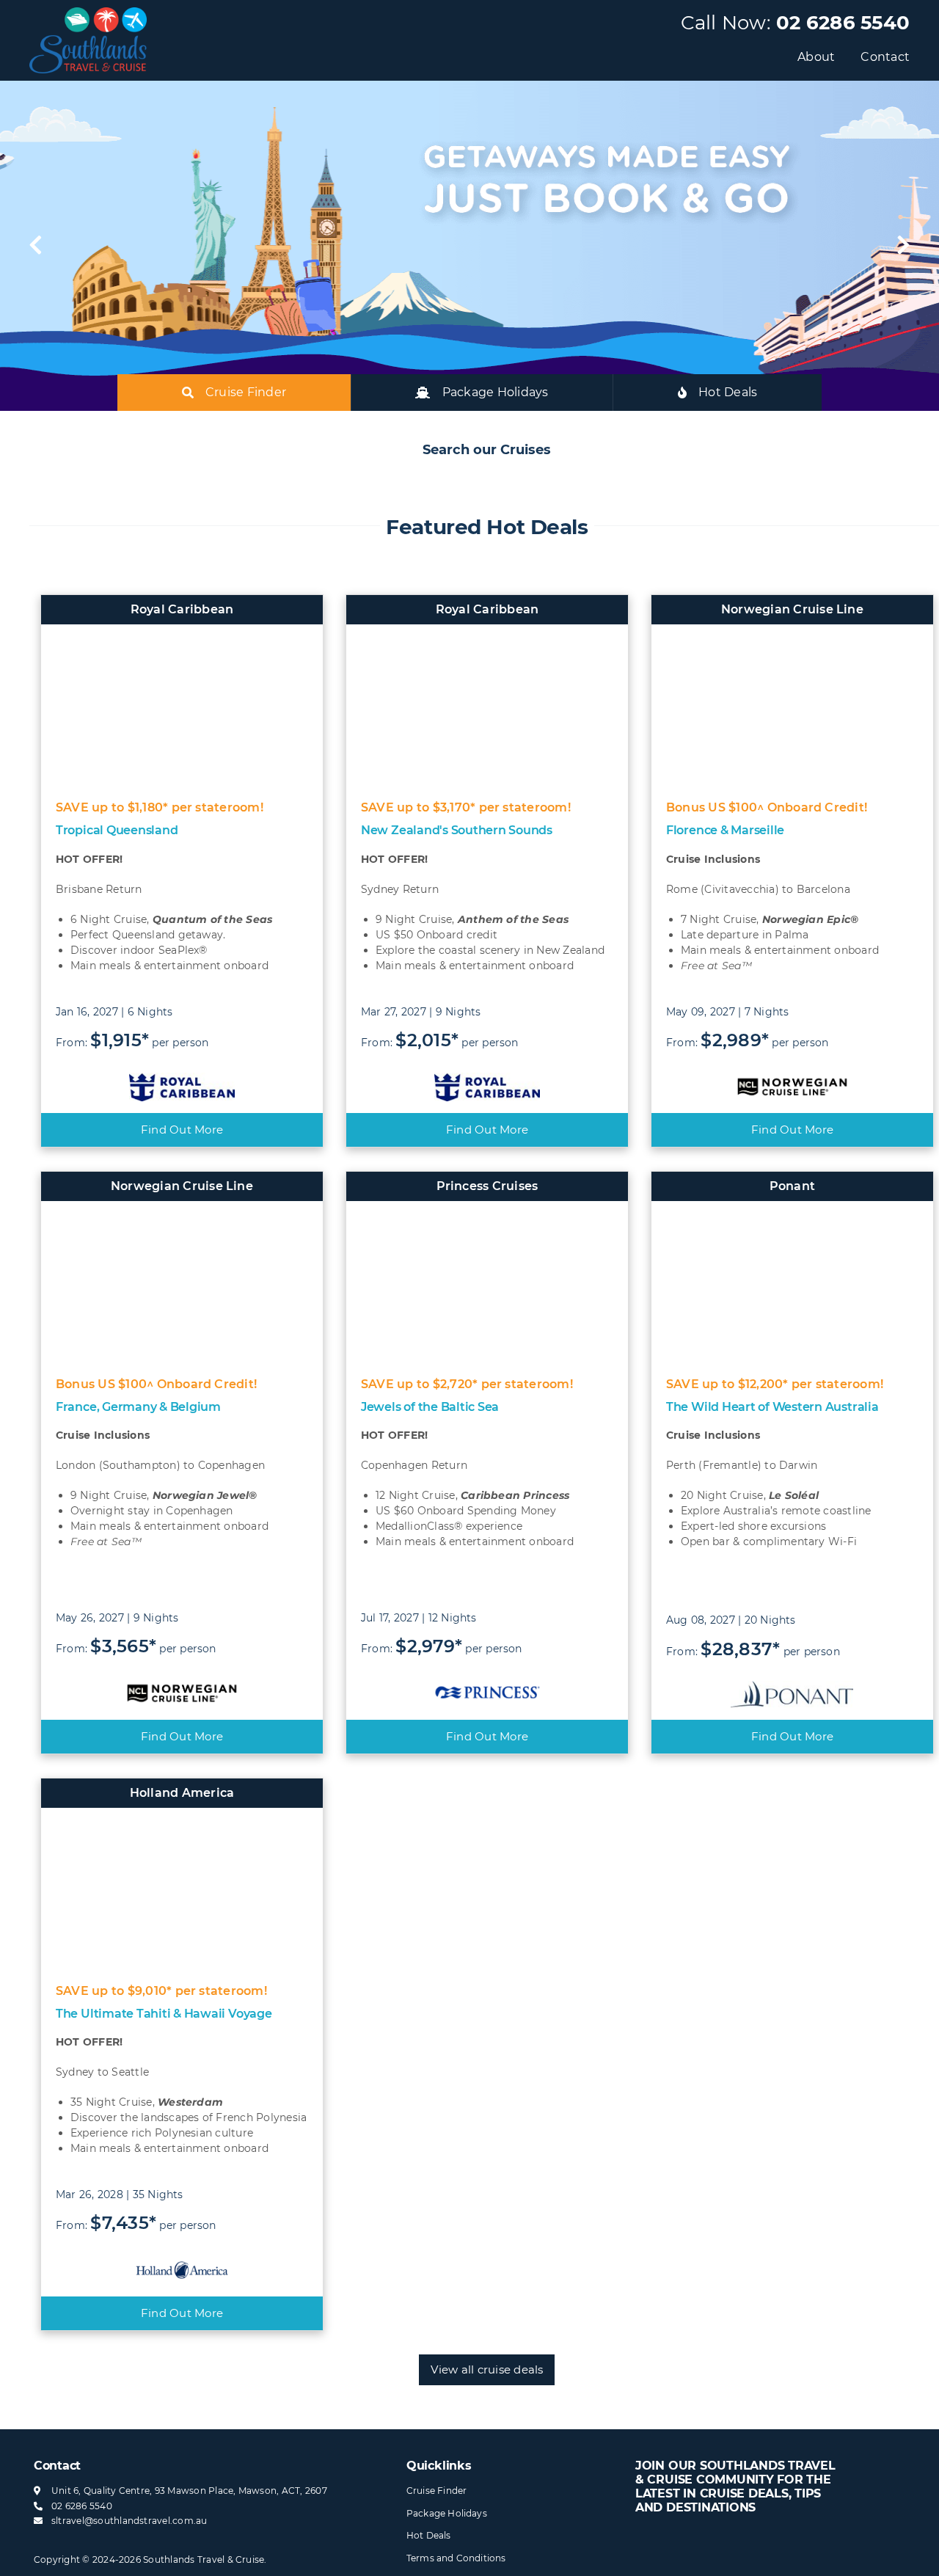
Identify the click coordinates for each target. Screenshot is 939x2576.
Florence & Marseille (725, 830)
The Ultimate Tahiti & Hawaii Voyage (164, 2014)
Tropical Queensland (117, 830)
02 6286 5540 (843, 23)
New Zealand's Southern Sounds (457, 830)
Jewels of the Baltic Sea (430, 1407)
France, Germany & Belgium (138, 1407)
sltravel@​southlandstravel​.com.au (129, 2521)
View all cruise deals (487, 2369)
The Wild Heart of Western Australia (772, 1407)
